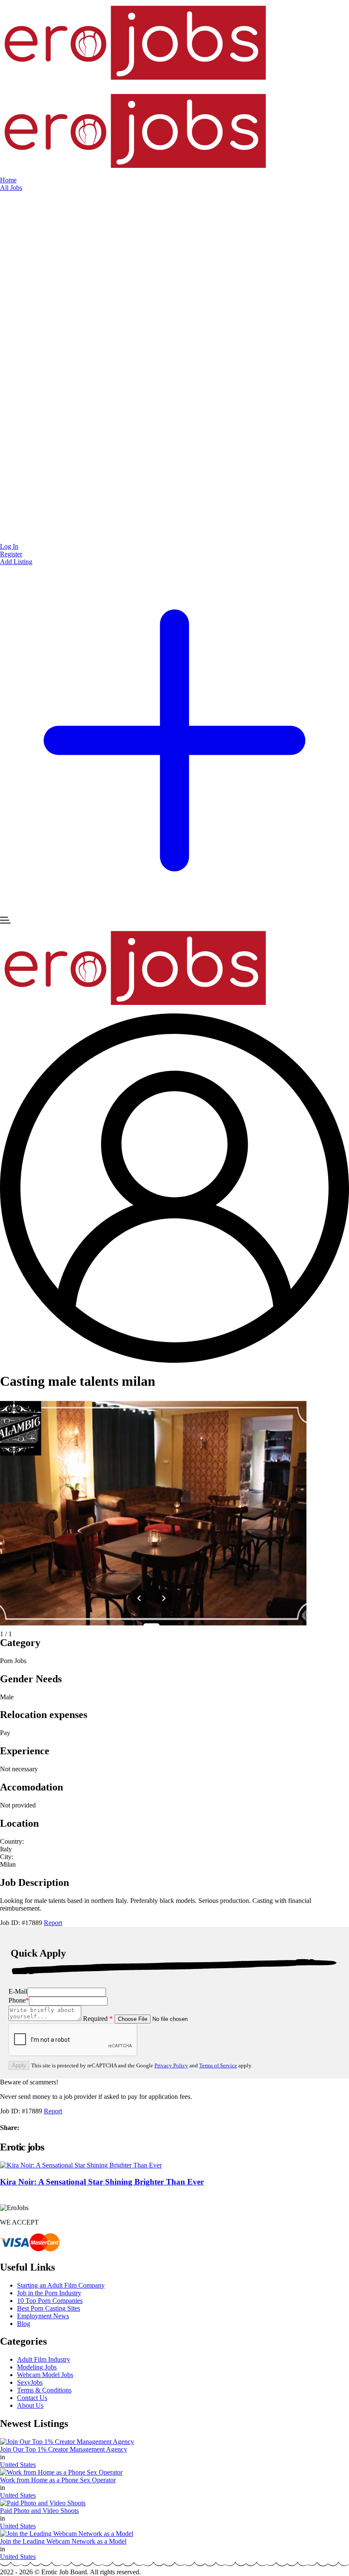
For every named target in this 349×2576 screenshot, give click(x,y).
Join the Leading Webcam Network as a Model (63, 2541)
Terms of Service (218, 2065)
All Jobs (11, 188)
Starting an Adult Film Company (61, 2285)
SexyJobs (30, 2382)
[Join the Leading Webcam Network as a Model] (67, 2534)
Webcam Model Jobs (45, 2375)
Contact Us (32, 2398)
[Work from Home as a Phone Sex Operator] (61, 2472)
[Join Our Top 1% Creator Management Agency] (67, 2442)
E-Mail (18, 1991)
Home (8, 180)
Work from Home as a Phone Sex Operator (58, 2480)
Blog (24, 2324)
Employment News (43, 2316)
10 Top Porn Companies (50, 2301)
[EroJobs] (136, 84)
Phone (19, 2000)
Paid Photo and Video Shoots (39, 2511)
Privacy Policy (171, 2065)
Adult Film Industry (44, 2359)
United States (18, 2465)
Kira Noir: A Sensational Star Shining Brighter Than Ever (102, 2182)
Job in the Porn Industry (49, 2293)
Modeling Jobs (37, 2367)
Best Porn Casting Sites (49, 2308)
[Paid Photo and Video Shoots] (43, 2503)
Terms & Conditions (44, 2390)
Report (53, 1923)
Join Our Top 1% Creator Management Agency (64, 2449)
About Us (30, 2405)
